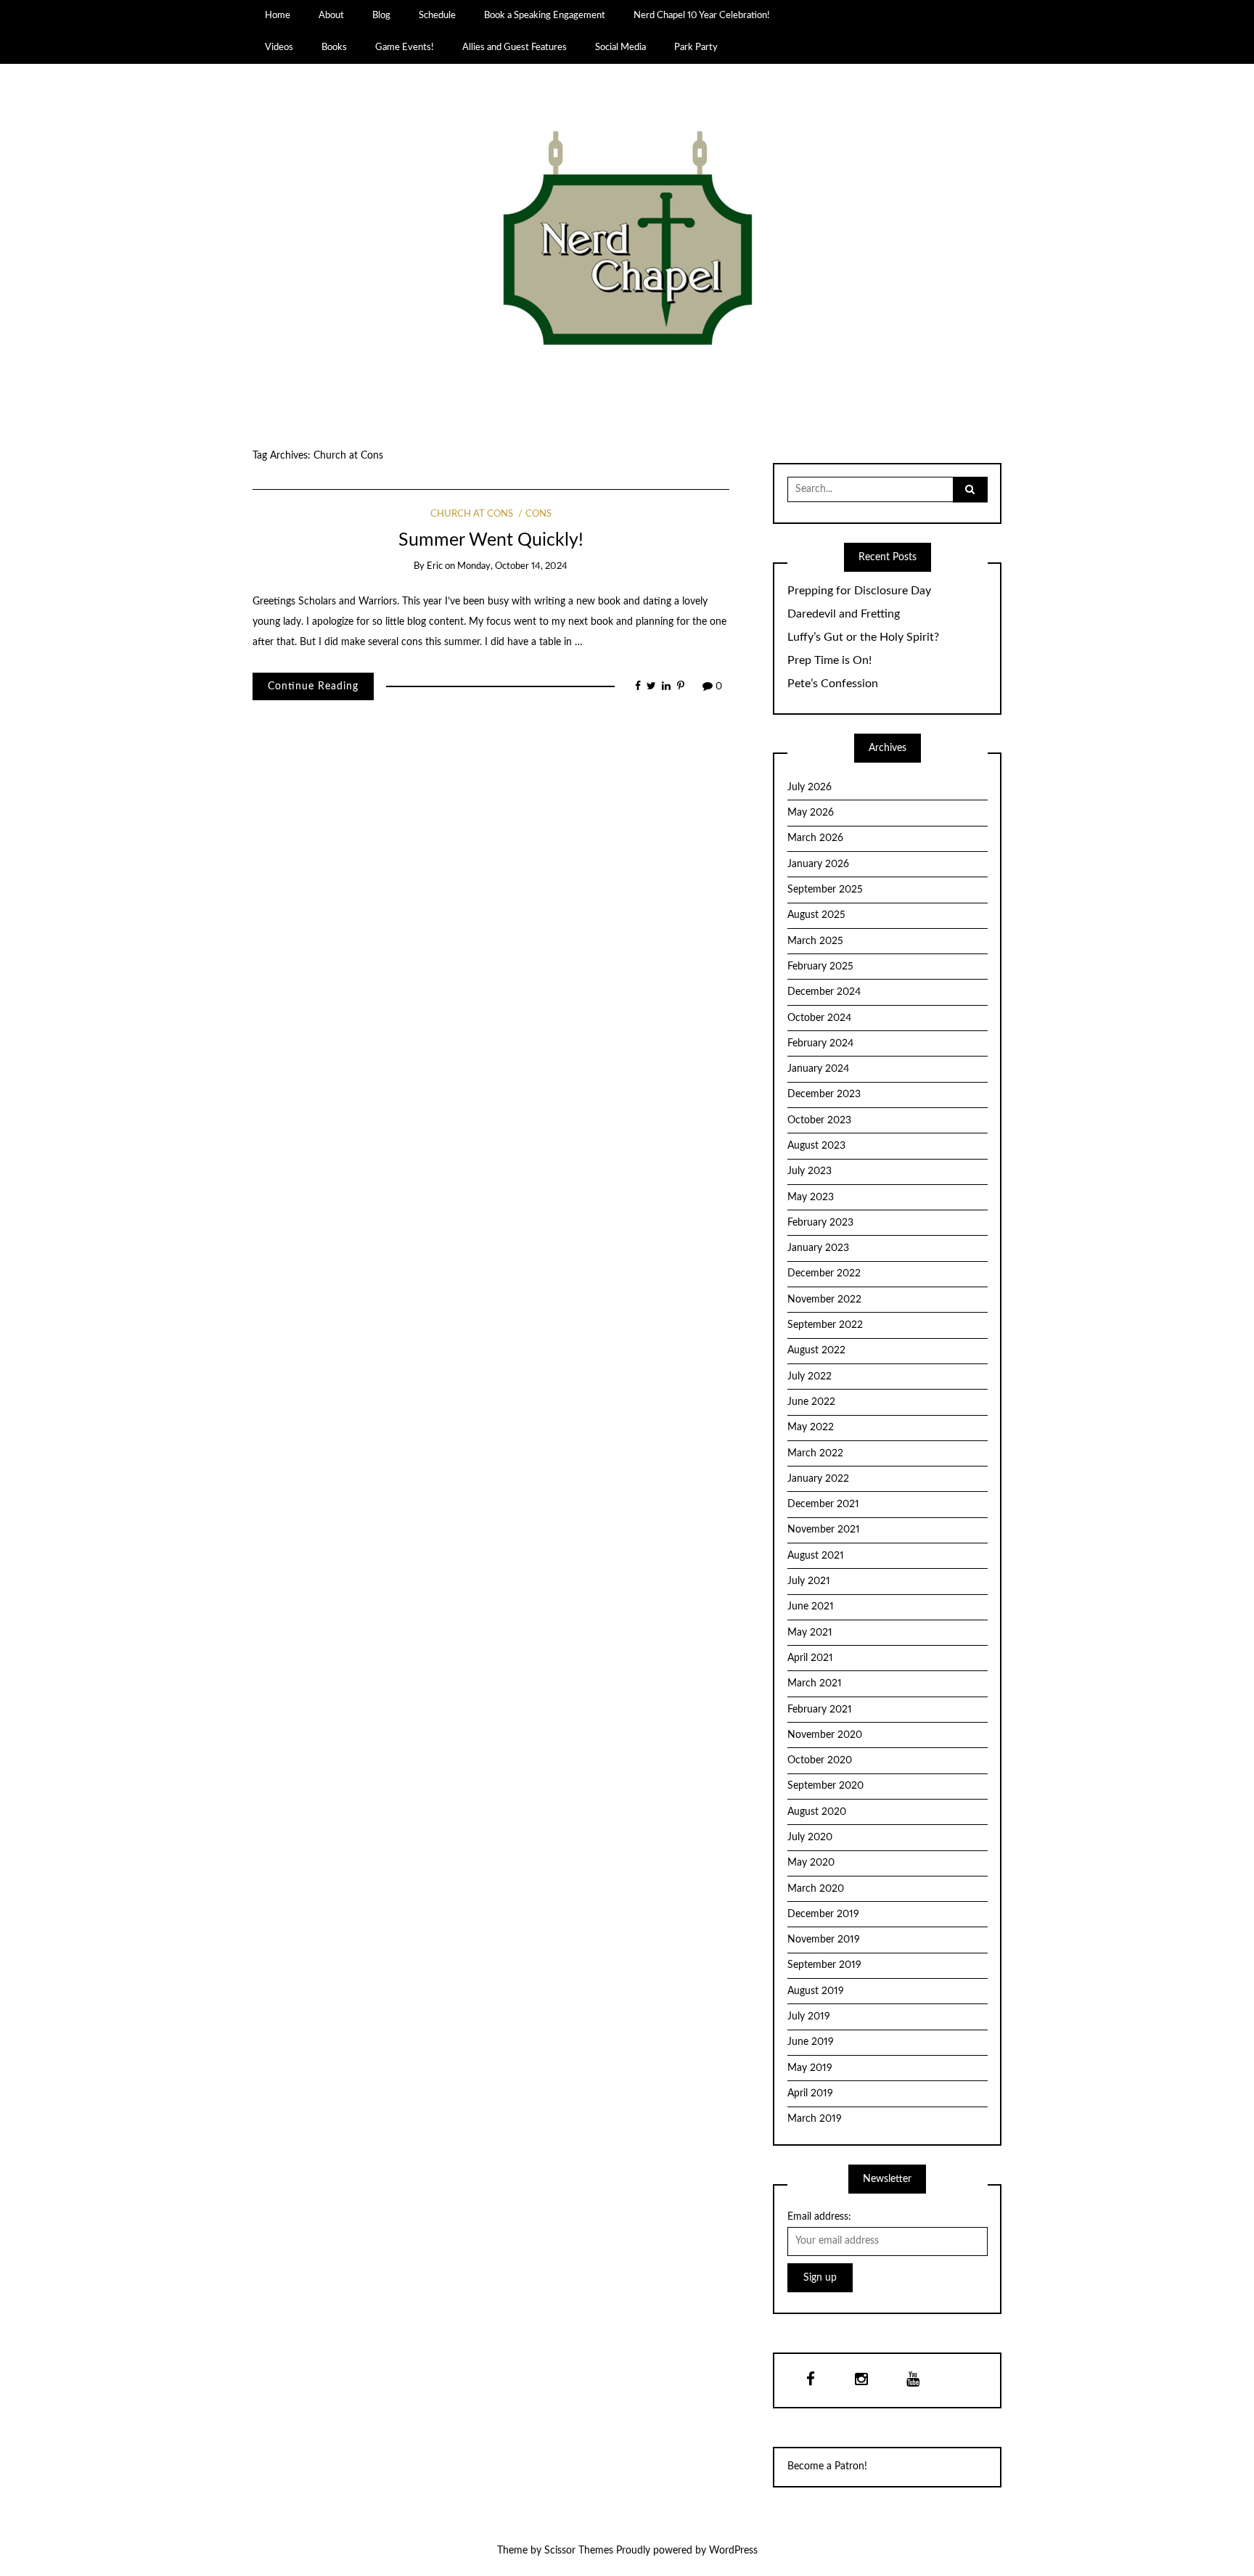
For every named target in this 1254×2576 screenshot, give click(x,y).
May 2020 (811, 1863)
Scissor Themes (579, 2551)
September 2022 (825, 1325)
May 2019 (810, 2068)
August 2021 (816, 1556)
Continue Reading (313, 686)
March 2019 (815, 2119)
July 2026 (810, 787)
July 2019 (809, 2017)
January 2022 (818, 1479)
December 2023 (824, 1094)
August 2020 (817, 1812)
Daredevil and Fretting (844, 614)
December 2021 (823, 1504)
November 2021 (824, 1530)
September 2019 (824, 1965)
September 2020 (825, 1786)
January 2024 (818, 1069)
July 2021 (809, 1581)
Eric (435, 566)
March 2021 (815, 1683)
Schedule (437, 15)
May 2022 (811, 1427)
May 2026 (811, 813)
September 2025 (825, 890)
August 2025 (816, 915)
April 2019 (810, 2093)
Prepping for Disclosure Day (859, 591)
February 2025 (820, 967)
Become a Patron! (827, 2466)
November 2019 (824, 1940)
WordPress (733, 2551)
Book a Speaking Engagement (545, 15)
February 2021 (820, 1710)
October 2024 (819, 1018)
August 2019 (816, 1991)
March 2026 (815, 838)
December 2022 (824, 1273)
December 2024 (824, 992)
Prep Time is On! (829, 660)
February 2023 (820, 1223)
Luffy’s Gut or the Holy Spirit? (863, 637)
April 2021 (810, 1658)
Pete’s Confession (833, 684)
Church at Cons (472, 514)
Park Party (696, 47)
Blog (381, 15)
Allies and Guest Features (515, 47)
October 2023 (819, 1120)
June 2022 (811, 1402)
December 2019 (823, 1914)
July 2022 (810, 1377)
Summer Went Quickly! (491, 540)
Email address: (819, 2217)
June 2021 (811, 1607)
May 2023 (811, 1197)
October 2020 (820, 1760)
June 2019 (811, 2042)
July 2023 (810, 1171)
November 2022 (824, 1300)
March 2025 (815, 941)
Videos (279, 47)
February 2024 (820, 1043)
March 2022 (815, 1453)
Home (278, 15)
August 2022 (816, 1350)
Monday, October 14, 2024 (512, 566)
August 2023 (816, 1146)
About (331, 15)
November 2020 (825, 1735)
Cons (538, 514)
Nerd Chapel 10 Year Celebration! (702, 15)
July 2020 (810, 1837)
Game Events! (405, 47)
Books (334, 47)
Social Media (620, 47)
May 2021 (810, 1633)
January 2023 (818, 1248)
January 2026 (818, 864)
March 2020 (816, 1889)
